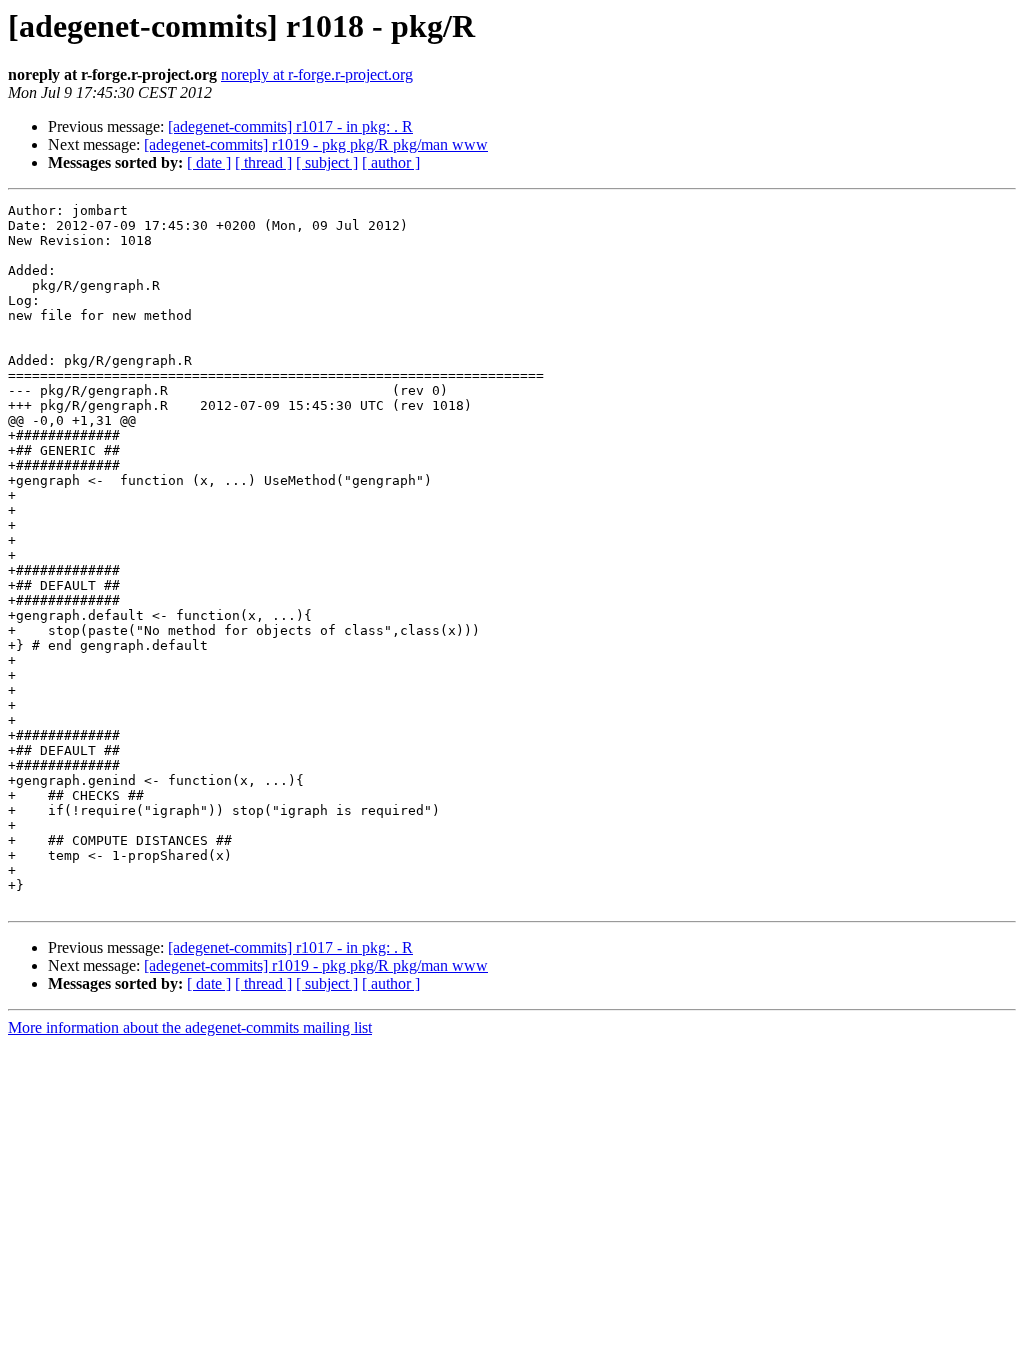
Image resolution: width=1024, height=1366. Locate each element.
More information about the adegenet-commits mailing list (190, 1027)
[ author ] (391, 162)
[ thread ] (263, 162)
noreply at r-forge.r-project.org (317, 74)
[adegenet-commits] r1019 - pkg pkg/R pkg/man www (316, 144)
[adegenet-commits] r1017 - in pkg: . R (290, 126)
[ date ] (209, 162)
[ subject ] (327, 162)
